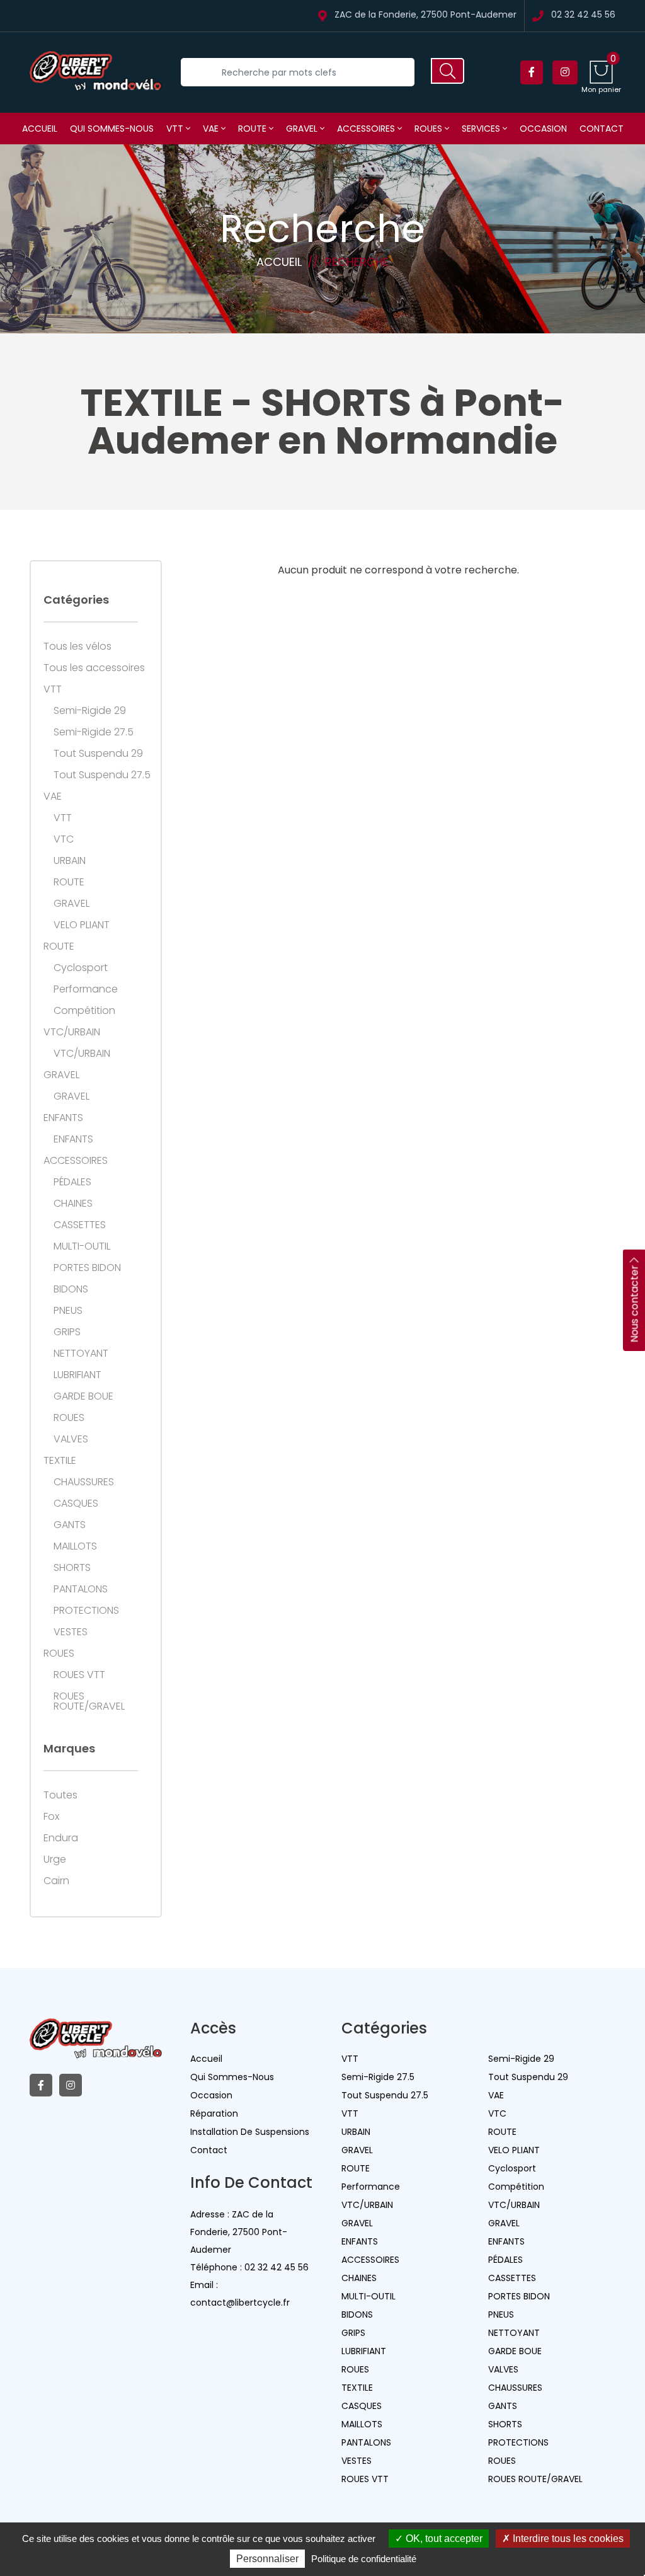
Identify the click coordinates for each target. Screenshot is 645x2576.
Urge (55, 1860)
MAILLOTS (75, 1546)
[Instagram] (565, 72)
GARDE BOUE (83, 1396)
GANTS (70, 1525)
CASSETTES (80, 1225)
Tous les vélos (77, 647)
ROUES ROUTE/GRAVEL (89, 1701)
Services (482, 129)
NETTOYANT (81, 1354)
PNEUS (68, 1311)
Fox (51, 1817)
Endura (61, 1838)
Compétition (84, 1011)
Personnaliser (267, 2559)
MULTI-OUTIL (82, 1246)
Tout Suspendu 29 (98, 754)
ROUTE (254, 129)
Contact (602, 129)
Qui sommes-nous (112, 129)
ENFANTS (63, 1118)
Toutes (60, 1795)
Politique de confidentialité (364, 2559)
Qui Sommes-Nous (232, 2077)
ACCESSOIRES (367, 129)
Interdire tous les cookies (567, 2539)
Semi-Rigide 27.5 (94, 732)
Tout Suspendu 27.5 (102, 775)
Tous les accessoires (94, 668)
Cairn (56, 1881)
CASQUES (76, 1504)
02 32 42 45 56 (583, 15)
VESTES (71, 1632)
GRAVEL (303, 129)
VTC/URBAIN (72, 1032)
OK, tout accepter (443, 2539)
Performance (86, 989)
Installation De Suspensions (250, 2132)
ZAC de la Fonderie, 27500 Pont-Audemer (425, 15)
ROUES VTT (79, 1675)
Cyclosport (81, 968)
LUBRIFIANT (77, 1375)
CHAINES (73, 1204)
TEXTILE (60, 1461)
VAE (212, 129)
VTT (176, 129)
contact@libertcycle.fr (240, 2303)
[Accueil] (96, 72)
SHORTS (72, 1568)
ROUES (430, 129)
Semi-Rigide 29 (90, 711)
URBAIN (70, 861)
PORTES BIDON (87, 1268)
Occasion (543, 129)
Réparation (214, 2113)
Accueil (40, 129)
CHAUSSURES (84, 1482)
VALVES (71, 1439)
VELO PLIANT (82, 925)
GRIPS (67, 1332)
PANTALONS (81, 1589)
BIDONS (71, 1289)
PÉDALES (72, 1182)
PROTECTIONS (86, 1611)
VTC (64, 839)
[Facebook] (532, 72)
